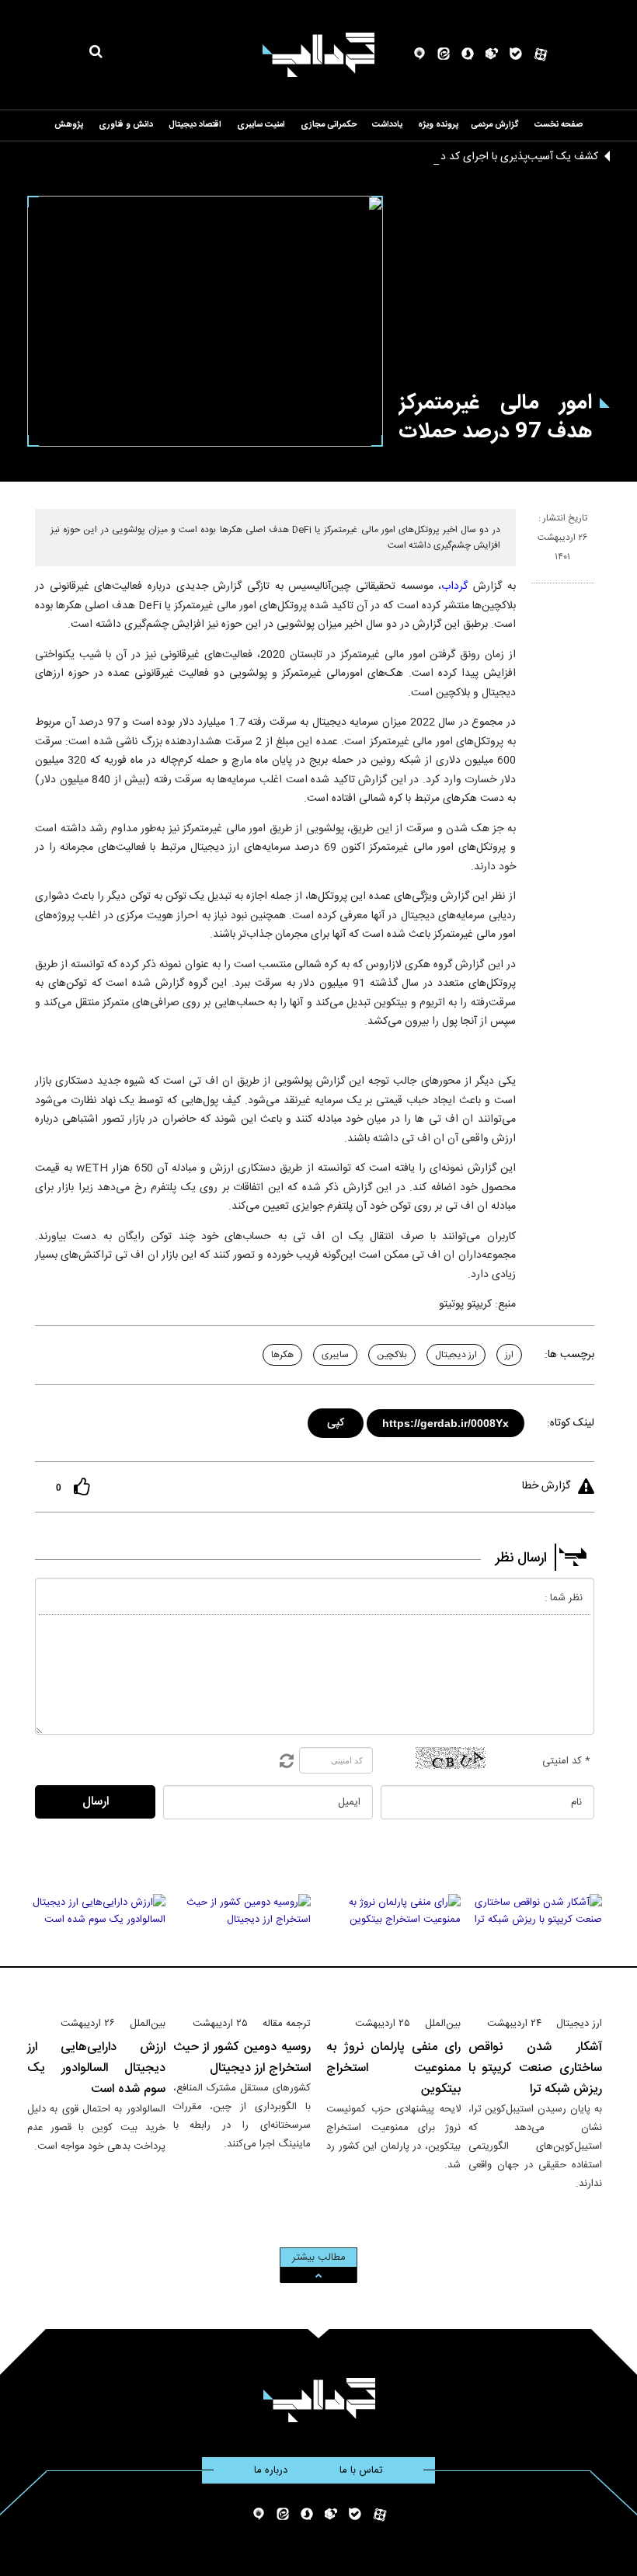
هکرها (282, 1355)
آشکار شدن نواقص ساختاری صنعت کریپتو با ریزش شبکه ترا (536, 2068)
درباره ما (271, 2470)
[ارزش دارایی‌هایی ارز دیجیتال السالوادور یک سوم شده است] (96, 1948)
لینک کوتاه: (571, 1423)
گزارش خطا (546, 1486)
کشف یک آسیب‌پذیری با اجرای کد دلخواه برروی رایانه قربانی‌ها (462, 157)
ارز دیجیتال (456, 1355)
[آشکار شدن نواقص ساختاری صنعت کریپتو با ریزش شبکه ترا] (536, 1948)
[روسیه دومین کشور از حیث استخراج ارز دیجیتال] (242, 1948)
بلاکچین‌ (392, 1355)
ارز (509, 1355)
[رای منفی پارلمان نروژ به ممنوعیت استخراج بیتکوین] (393, 1948)
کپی (337, 1420)
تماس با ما (361, 2470)
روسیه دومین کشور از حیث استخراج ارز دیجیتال (242, 2058)
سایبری (335, 1355)
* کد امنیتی (566, 1761)
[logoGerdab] (319, 2400)
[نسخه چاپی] (538, 590)
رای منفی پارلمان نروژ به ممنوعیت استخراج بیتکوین (393, 2068)
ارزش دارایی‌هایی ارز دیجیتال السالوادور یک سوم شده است (96, 2068)
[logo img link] (318, 55)
